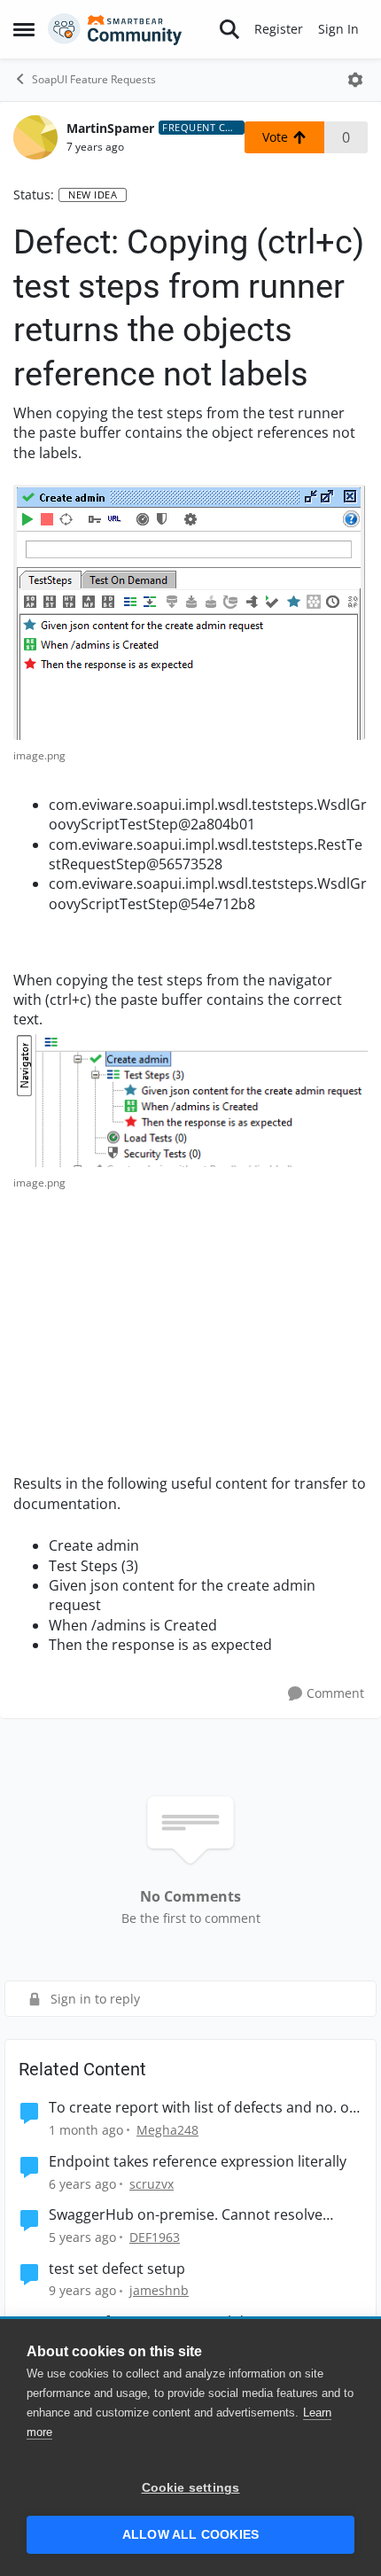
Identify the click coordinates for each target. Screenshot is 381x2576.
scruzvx (152, 2184)
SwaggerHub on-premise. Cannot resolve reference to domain (186, 2215)
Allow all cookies (190, 2535)
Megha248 (167, 2130)
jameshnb (159, 2290)
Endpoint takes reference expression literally (198, 2162)
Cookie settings (191, 2488)
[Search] (229, 29)
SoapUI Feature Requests (94, 79)
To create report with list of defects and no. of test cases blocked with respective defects (201, 2108)
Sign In (338, 29)
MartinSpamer (110, 128)
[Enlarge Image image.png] (189, 612)
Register (279, 29)
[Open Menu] (355, 80)
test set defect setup (117, 2269)
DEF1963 (155, 2237)
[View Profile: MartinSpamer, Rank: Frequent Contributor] (35, 137)
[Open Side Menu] (24, 29)
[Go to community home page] (115, 29)
